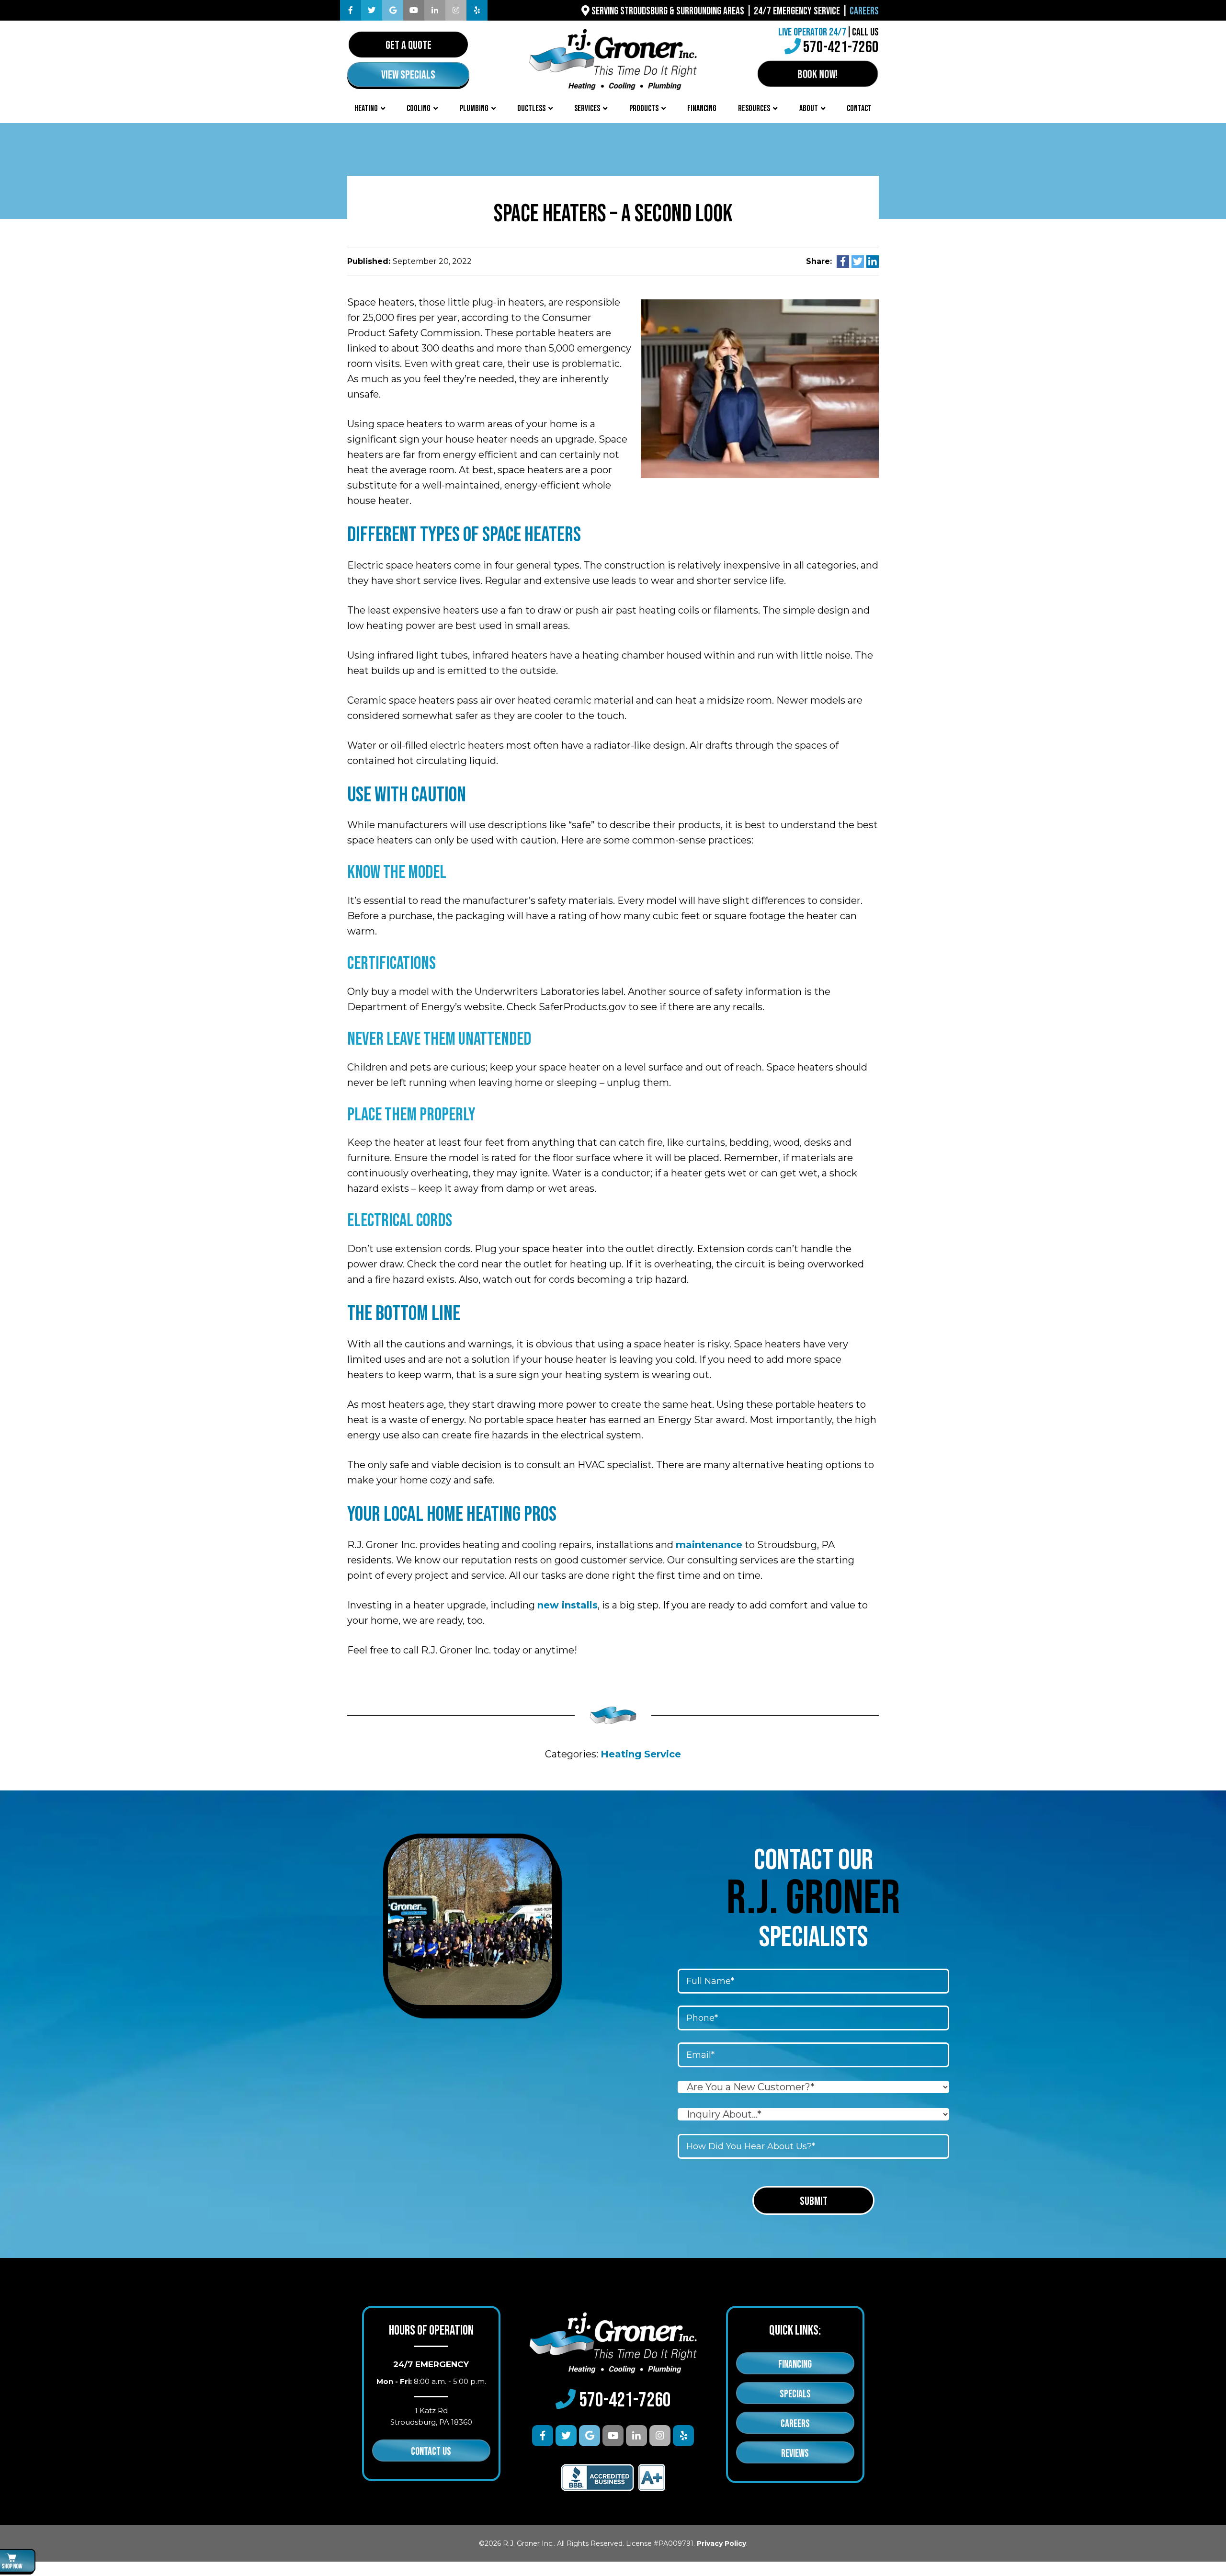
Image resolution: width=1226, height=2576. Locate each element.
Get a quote (409, 45)
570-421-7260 (841, 47)
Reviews (795, 2454)
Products (644, 108)
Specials (795, 2394)
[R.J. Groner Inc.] (613, 58)
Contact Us (431, 2452)
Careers (864, 11)
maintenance (709, 1545)
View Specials (408, 75)
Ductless (531, 108)
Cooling (419, 108)
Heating (366, 108)
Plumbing (474, 108)
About (809, 108)
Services (587, 108)
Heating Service (641, 1754)
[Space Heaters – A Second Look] (760, 388)
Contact (859, 108)
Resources (754, 108)
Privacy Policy (721, 2543)
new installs (568, 1605)
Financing (702, 108)
